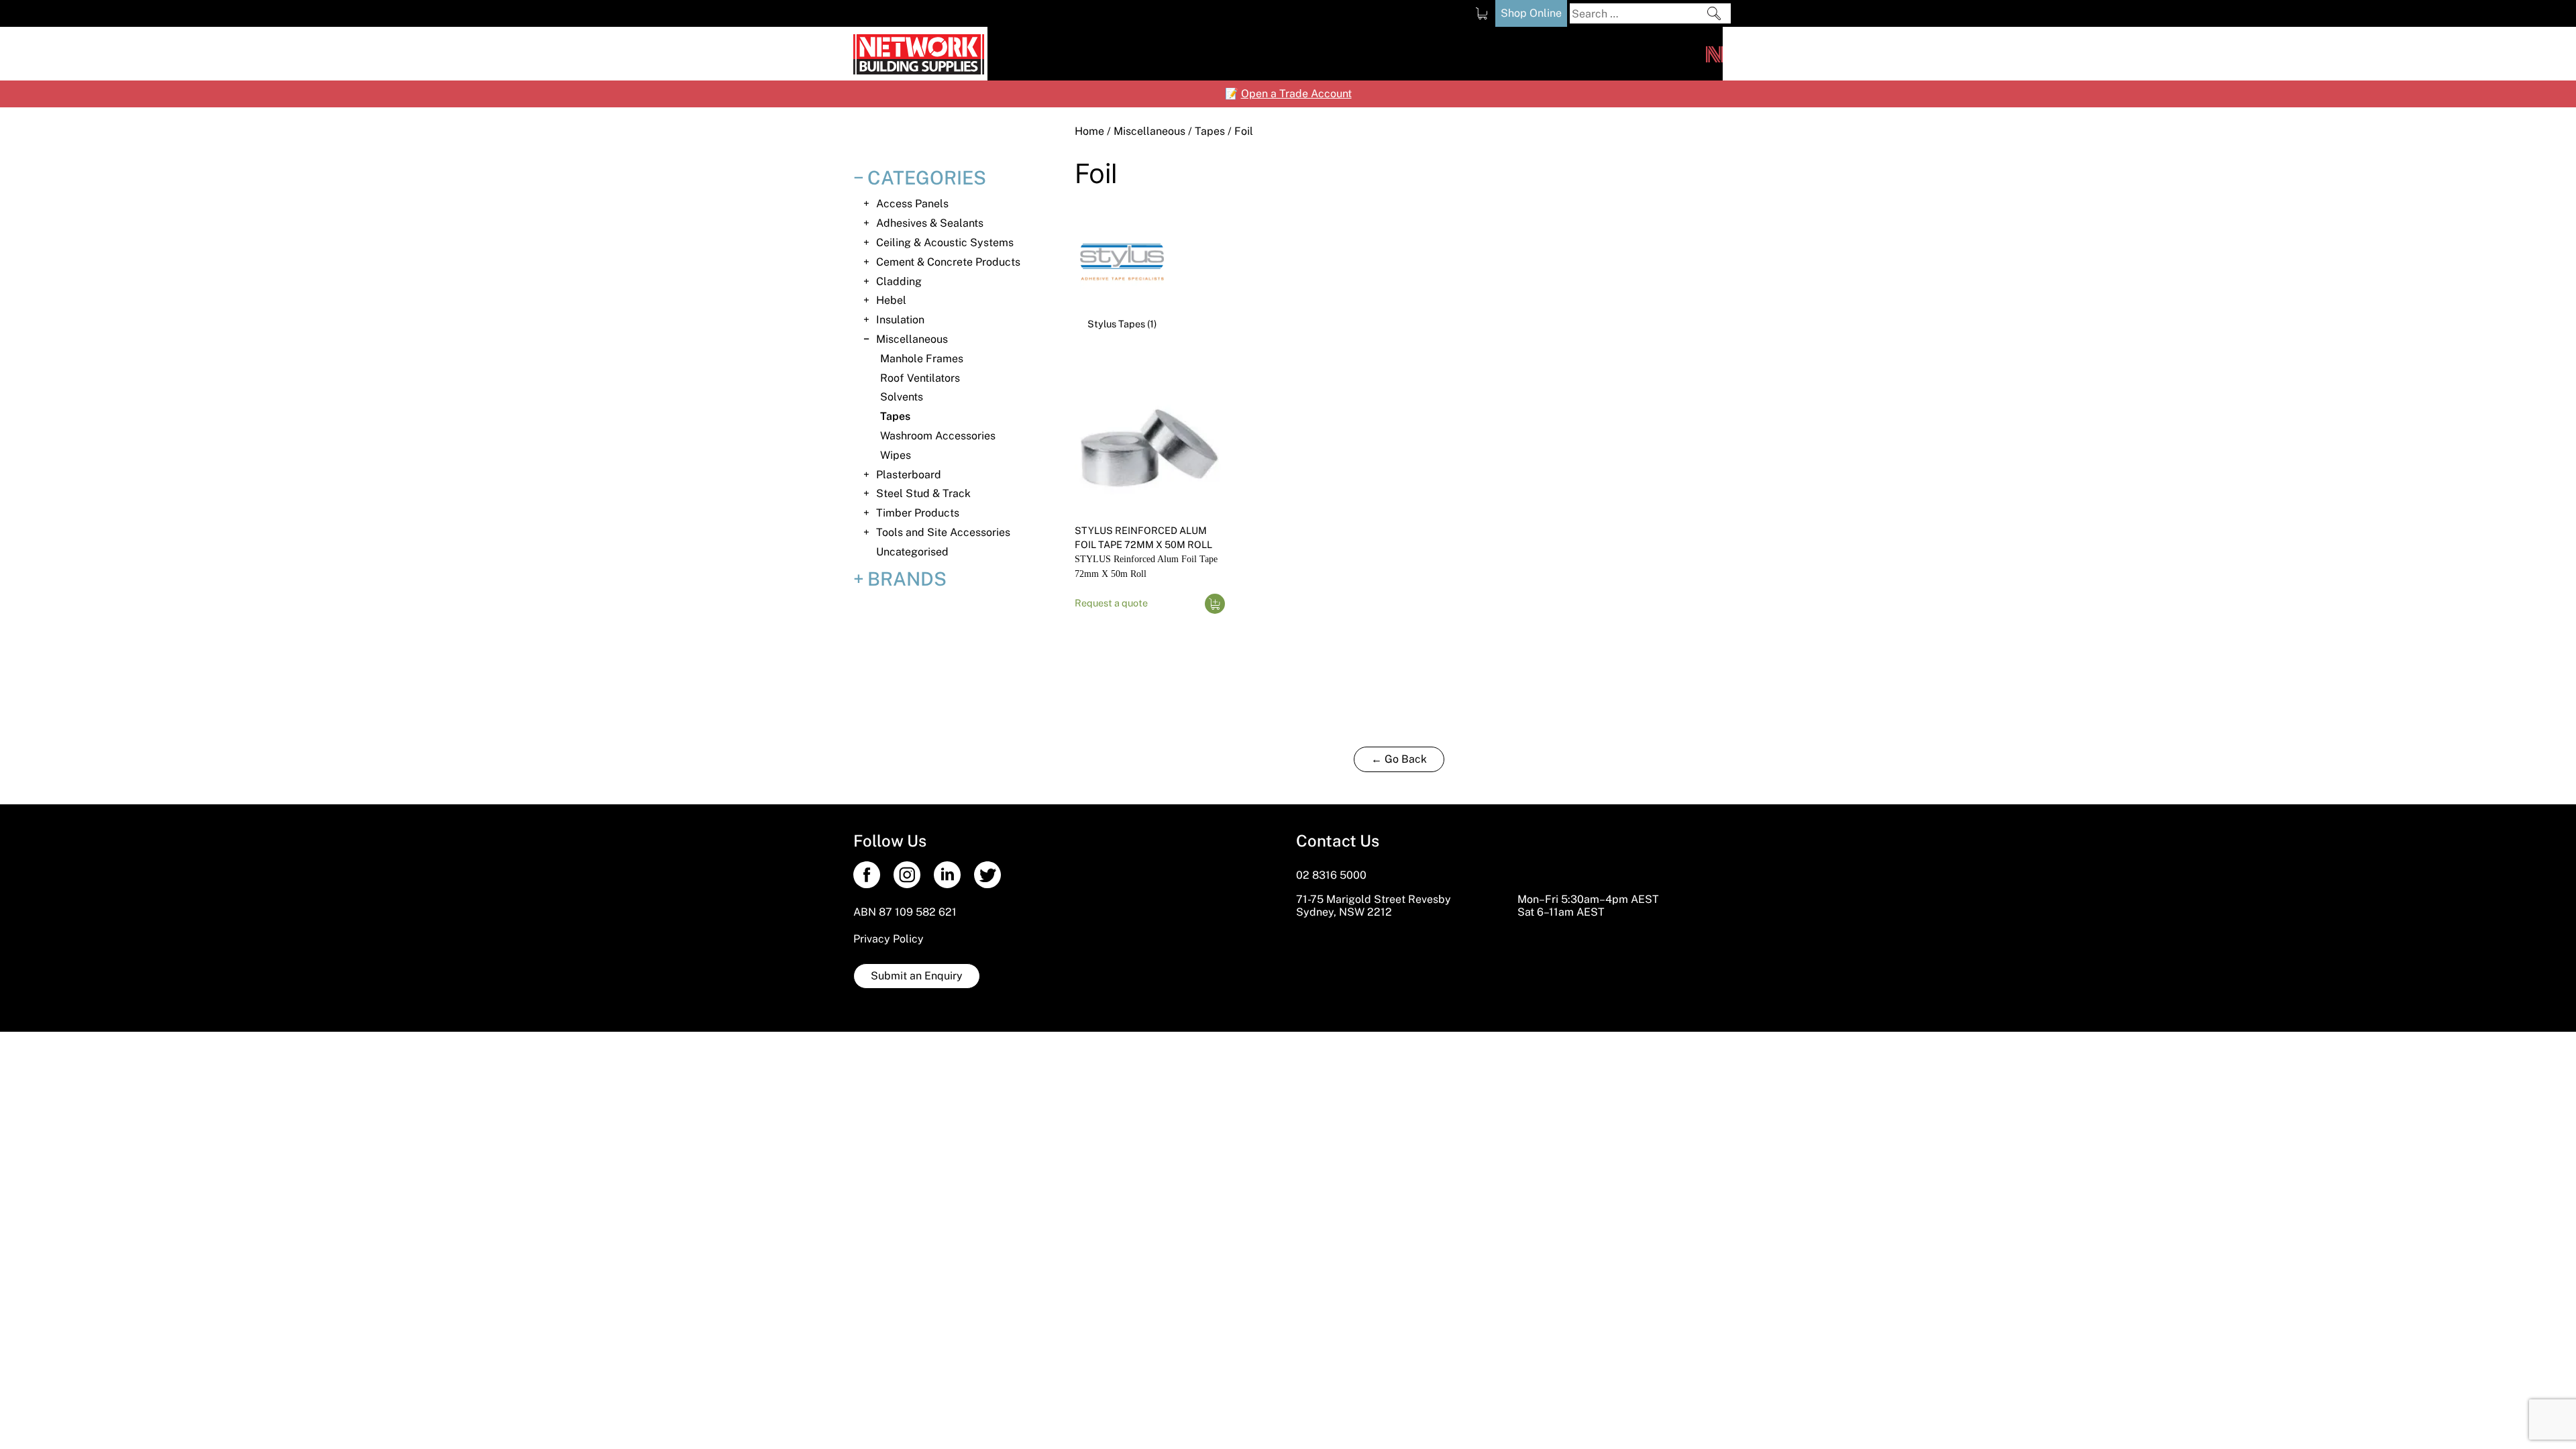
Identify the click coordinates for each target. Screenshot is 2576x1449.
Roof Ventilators (920, 378)
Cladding (899, 281)
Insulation (900, 320)
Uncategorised (912, 552)
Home (1089, 131)
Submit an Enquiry (917, 976)
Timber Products (918, 513)
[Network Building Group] (1714, 54)
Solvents (902, 397)
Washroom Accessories (938, 436)
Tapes (1210, 131)
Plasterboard (909, 475)
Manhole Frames (922, 359)
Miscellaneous (1149, 131)
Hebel (891, 300)
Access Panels (912, 204)
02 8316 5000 (1331, 875)
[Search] (1714, 13)
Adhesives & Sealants (930, 223)
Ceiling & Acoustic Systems (945, 243)
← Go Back (1399, 759)
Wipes (896, 455)
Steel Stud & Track (923, 493)
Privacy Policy (889, 939)
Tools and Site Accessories (943, 532)
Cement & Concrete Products (948, 262)
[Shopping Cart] (1482, 13)
